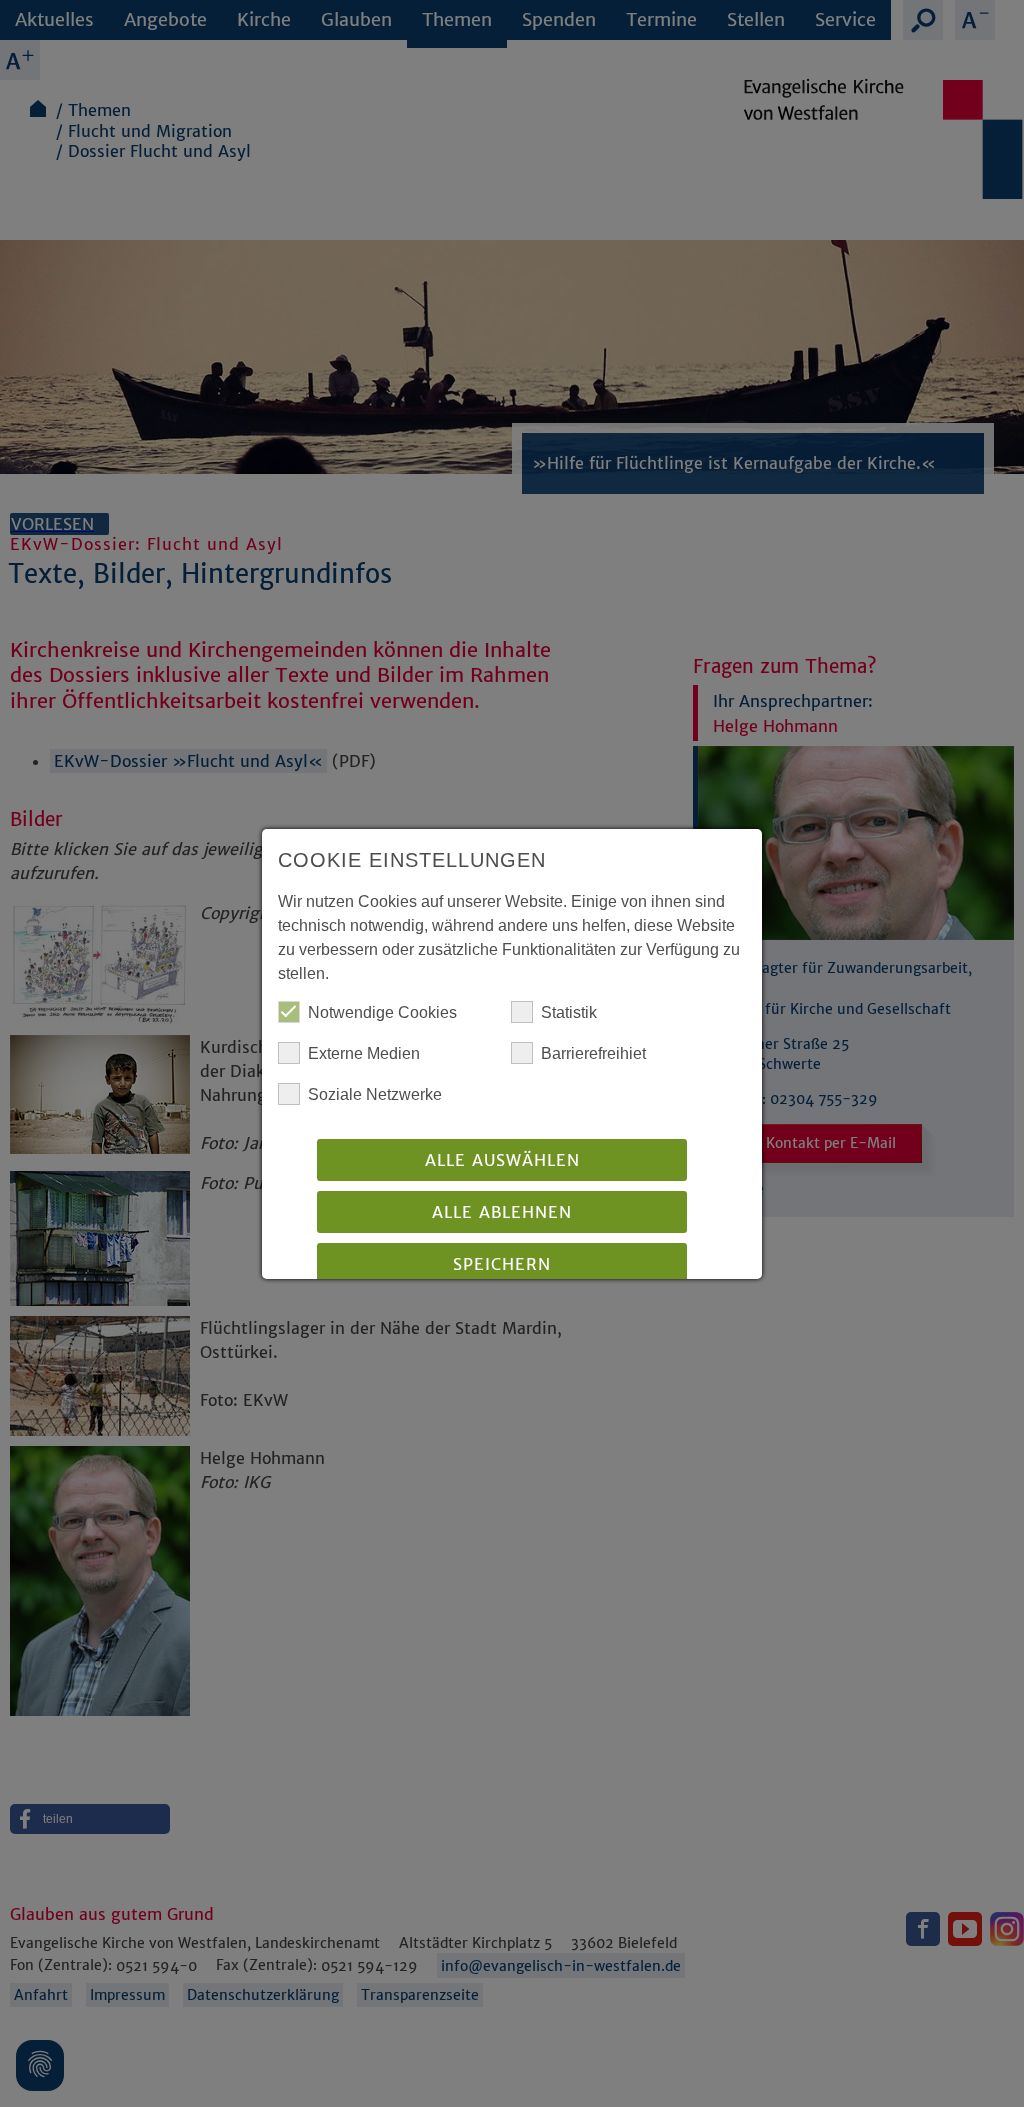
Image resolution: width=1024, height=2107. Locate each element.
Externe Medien (364, 1053)
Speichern (502, 1264)
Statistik (569, 1012)
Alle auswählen (502, 1160)
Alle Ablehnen (502, 1212)
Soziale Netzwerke (375, 1094)
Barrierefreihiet (593, 1053)
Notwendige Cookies (382, 1012)
